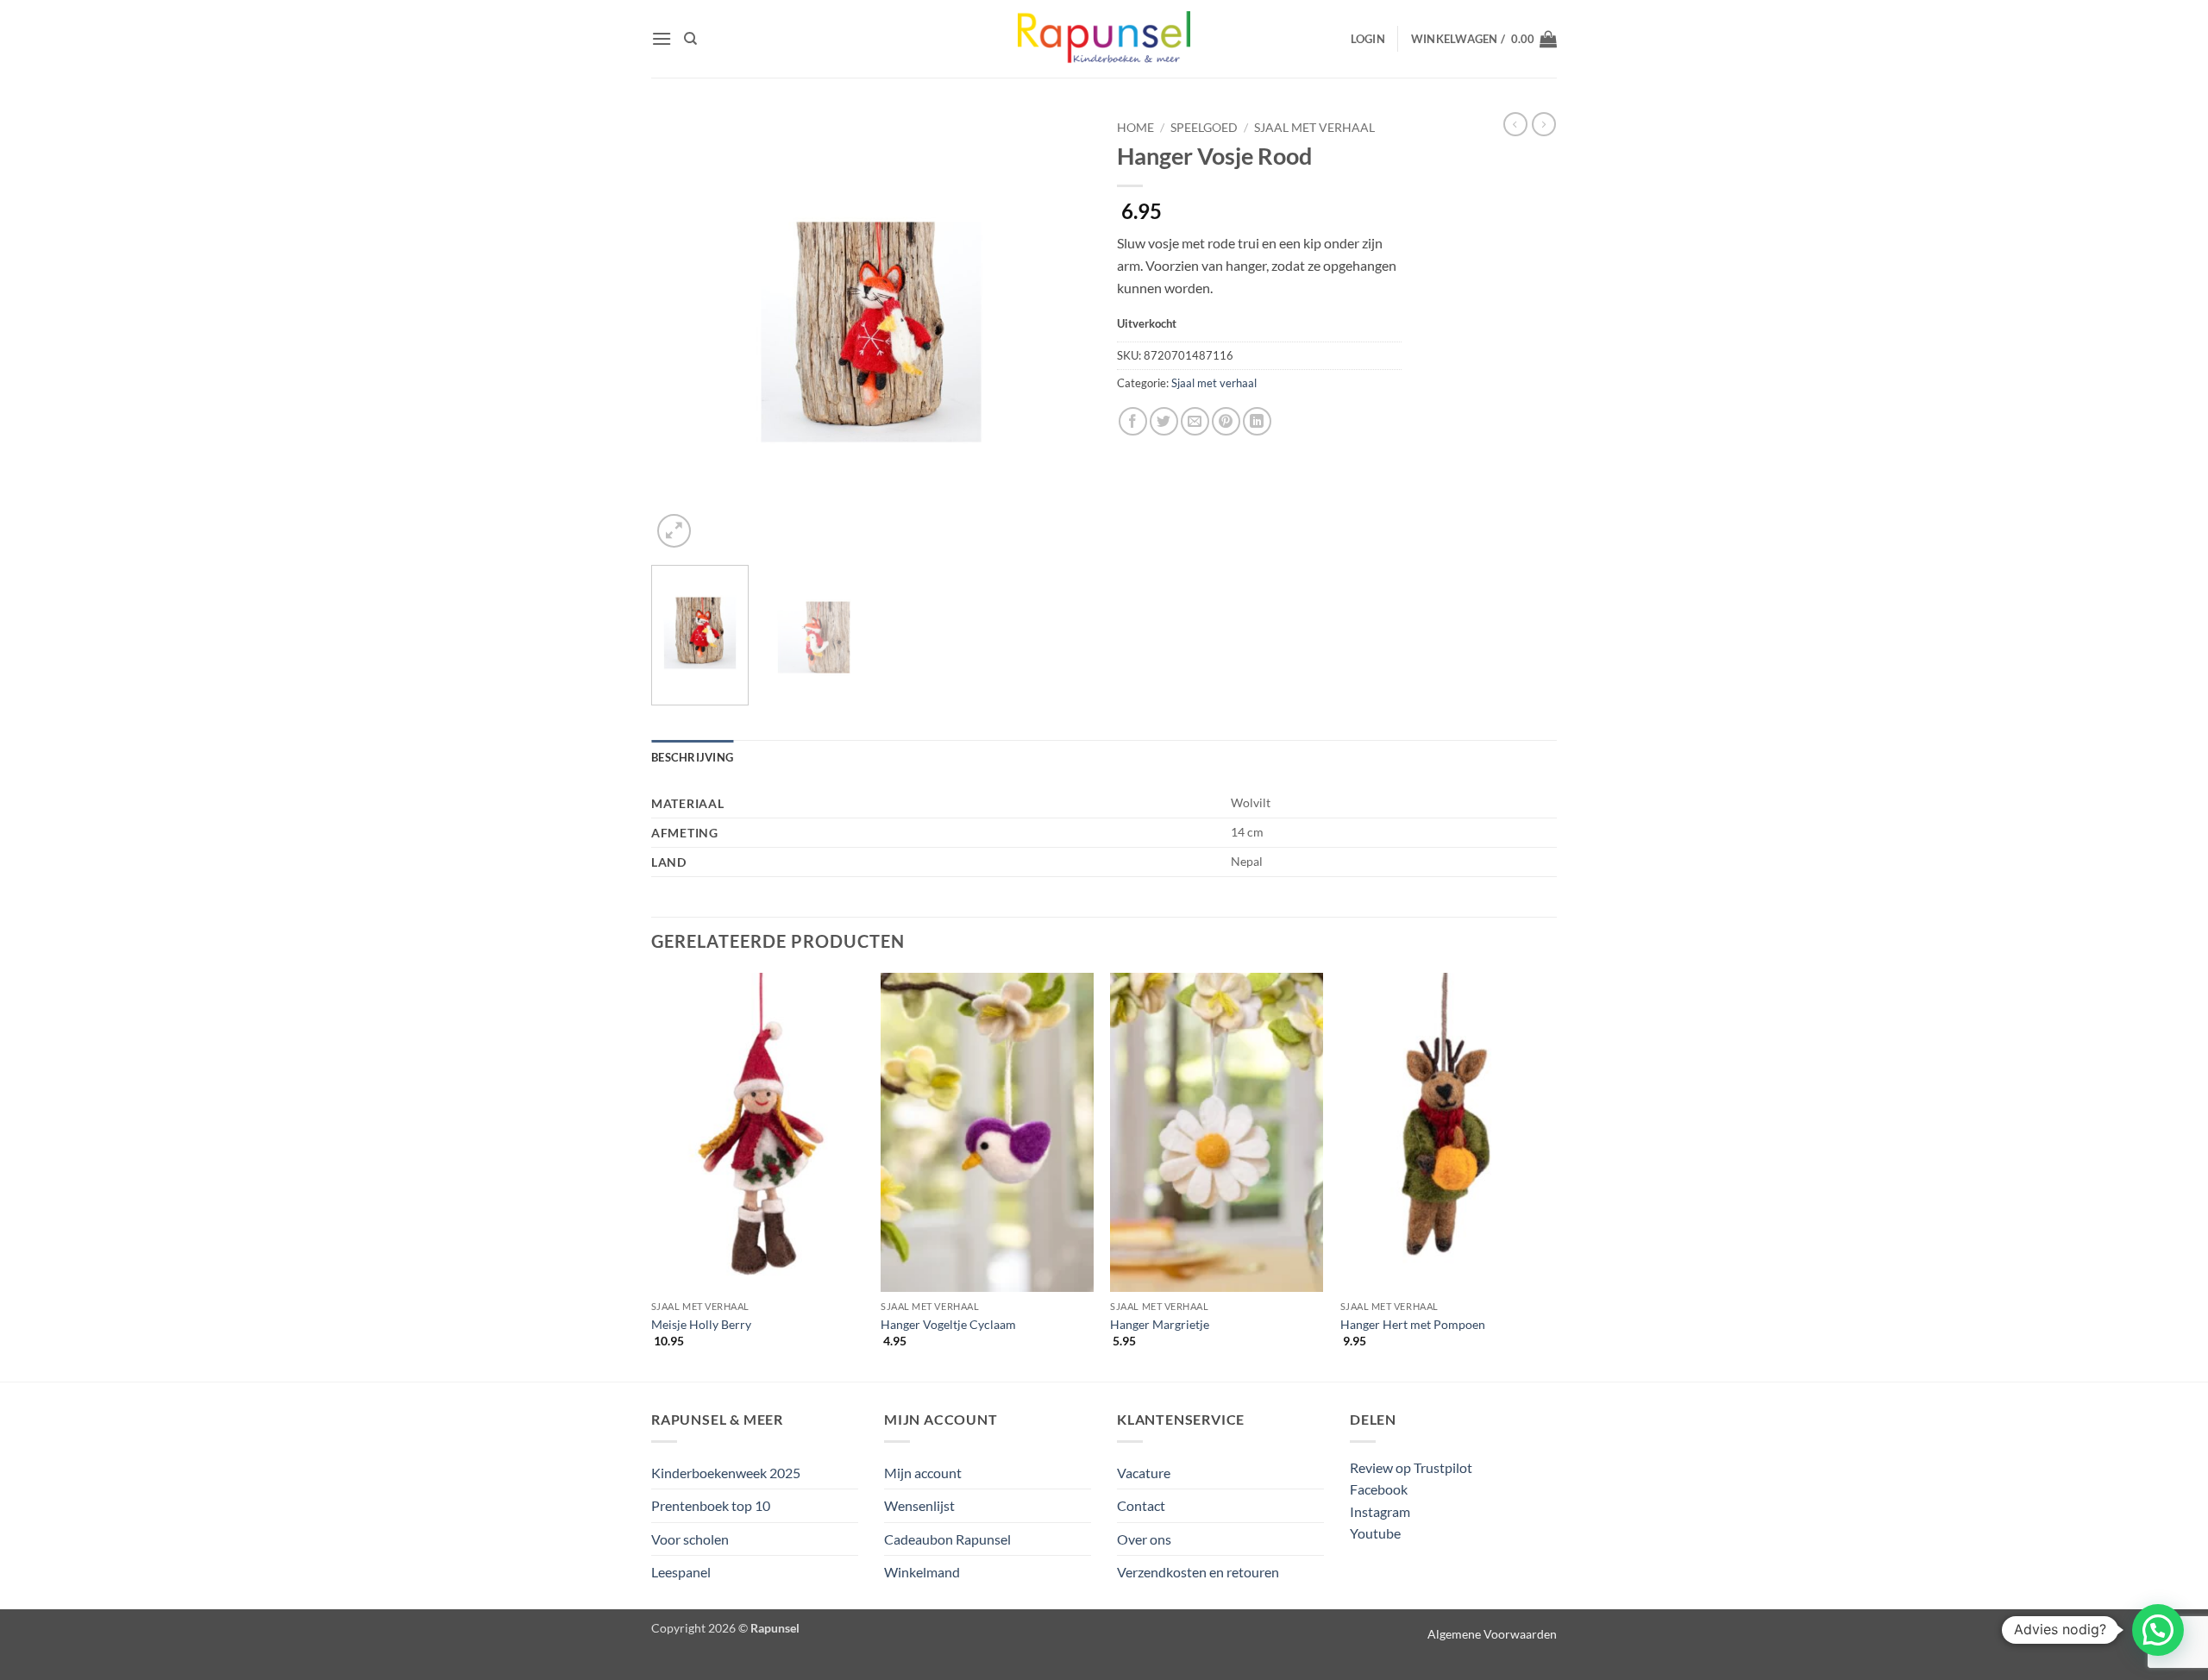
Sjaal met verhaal (1314, 128)
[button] (662, 38)
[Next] (1061, 332)
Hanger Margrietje (1160, 1324)
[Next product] (1515, 124)
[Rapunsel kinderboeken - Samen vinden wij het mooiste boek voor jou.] (1104, 39)
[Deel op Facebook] (1133, 421)
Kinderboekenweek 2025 (726, 1473)
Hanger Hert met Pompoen (1413, 1324)
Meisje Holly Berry (701, 1324)
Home (1135, 128)
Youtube (1375, 1533)
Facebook (1379, 1489)
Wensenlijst (919, 1505)
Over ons (1144, 1539)
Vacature (1144, 1473)
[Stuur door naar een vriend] (1195, 421)
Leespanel (681, 1572)
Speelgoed (1204, 128)
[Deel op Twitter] (1164, 421)
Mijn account (923, 1473)
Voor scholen (690, 1539)
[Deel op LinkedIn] (1257, 421)
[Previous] (681, 332)
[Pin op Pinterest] (1226, 421)
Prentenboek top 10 (711, 1505)
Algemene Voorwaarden (1492, 1634)
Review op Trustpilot (1411, 1467)
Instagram (1380, 1511)
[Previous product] (1544, 124)
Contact (1141, 1505)
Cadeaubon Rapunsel (947, 1539)
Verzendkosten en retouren (1198, 1572)
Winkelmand (922, 1572)
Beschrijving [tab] (692, 757)
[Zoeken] (690, 39)
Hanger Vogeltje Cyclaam (948, 1324)
